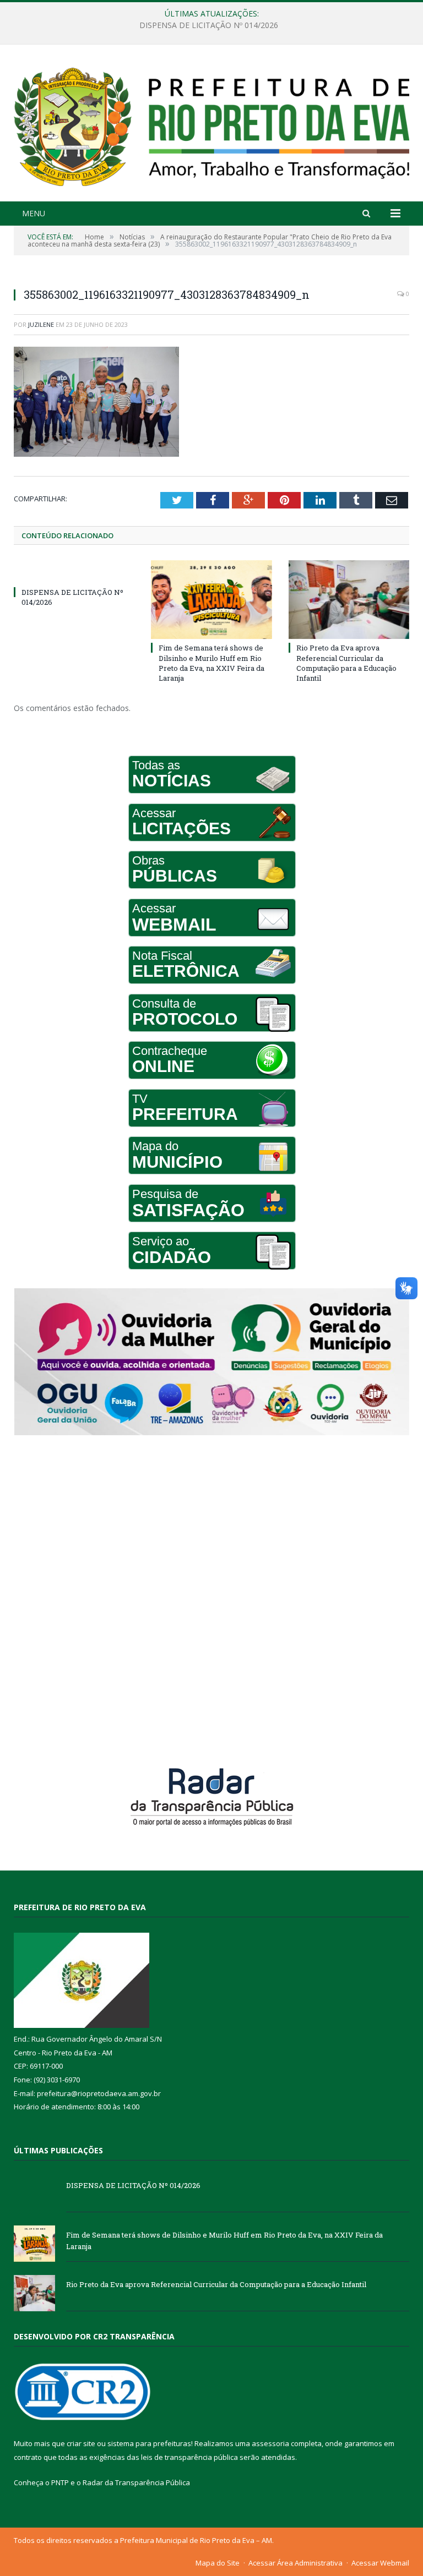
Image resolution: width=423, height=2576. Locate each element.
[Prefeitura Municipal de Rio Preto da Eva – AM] (211, 124)
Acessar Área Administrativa (295, 2563)
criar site (81, 2443)
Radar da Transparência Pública (136, 2482)
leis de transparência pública (189, 2457)
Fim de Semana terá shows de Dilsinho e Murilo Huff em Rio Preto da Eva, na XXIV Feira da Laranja (209, 25)
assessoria (270, 2443)
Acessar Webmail (380, 2563)
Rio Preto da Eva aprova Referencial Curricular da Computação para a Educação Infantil (346, 663)
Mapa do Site (218, 2563)
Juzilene (41, 324)
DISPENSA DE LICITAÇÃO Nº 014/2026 (133, 2185)
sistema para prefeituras (149, 2443)
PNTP (60, 2482)
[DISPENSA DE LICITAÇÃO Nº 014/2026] (74, 572)
